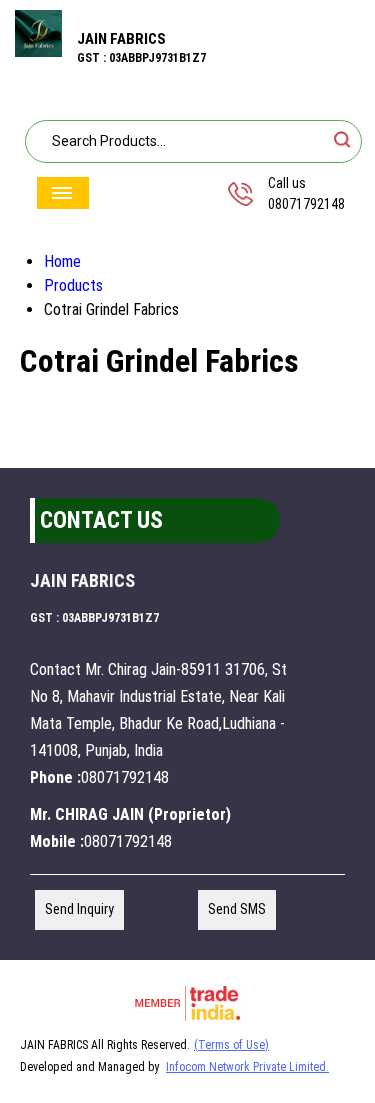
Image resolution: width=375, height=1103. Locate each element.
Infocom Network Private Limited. (247, 1067)
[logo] (38, 51)
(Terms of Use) (231, 1045)
